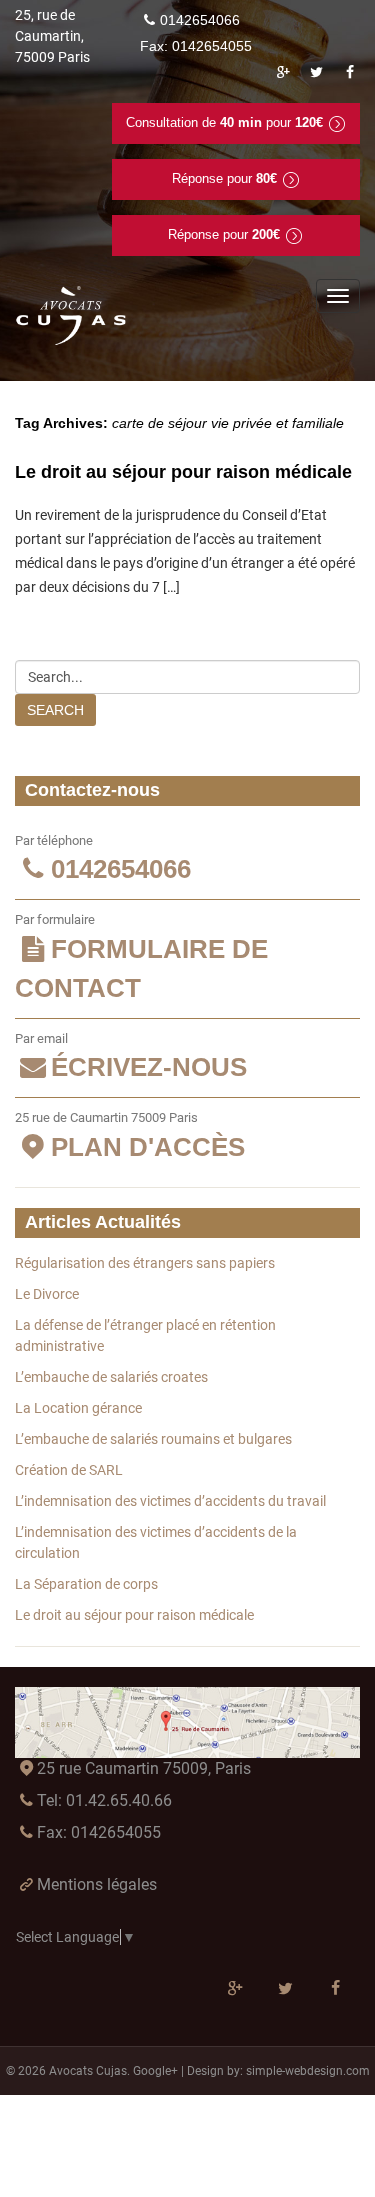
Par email (131, 1057)
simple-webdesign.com (308, 2071)
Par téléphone (103, 859)
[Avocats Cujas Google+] (283, 72)
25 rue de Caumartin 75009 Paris (130, 1136)
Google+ (155, 2071)
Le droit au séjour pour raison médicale (183, 472)
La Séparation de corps (86, 1584)
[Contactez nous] (187, 1723)
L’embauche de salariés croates (111, 1377)
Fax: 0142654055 (99, 1832)
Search (55, 710)
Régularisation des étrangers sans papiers (145, 1263)
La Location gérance (78, 1408)
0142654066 (200, 20)
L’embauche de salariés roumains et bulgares (153, 1439)
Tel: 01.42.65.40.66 (104, 1800)
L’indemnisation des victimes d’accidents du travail (170, 1501)
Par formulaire (141, 957)
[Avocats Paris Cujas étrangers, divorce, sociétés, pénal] (72, 316)
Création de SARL (69, 1470)
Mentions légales (97, 1884)
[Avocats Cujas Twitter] (317, 72)
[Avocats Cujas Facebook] (350, 72)
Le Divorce (47, 1294)
